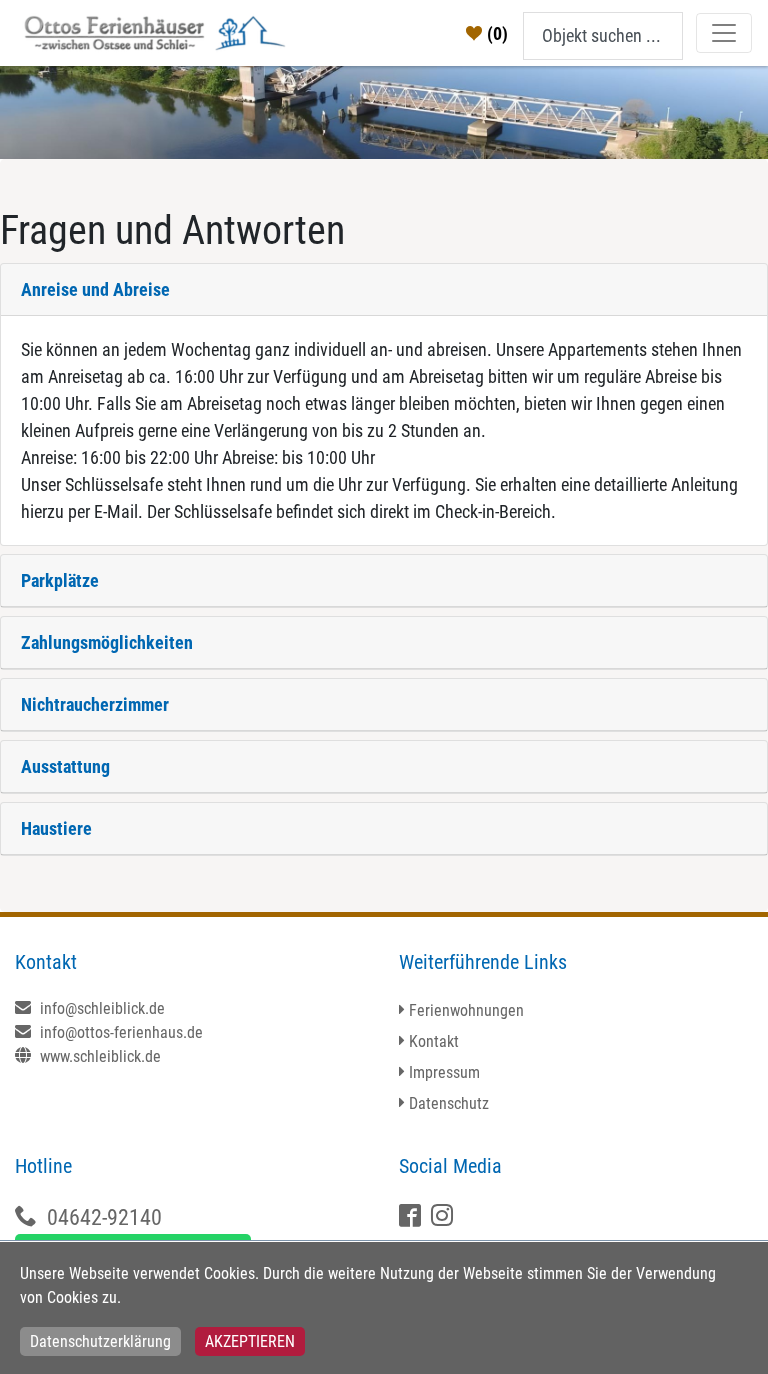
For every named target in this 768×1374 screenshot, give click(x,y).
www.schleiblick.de (98, 1056)
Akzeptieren (250, 1341)
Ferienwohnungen (466, 1010)
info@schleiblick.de (100, 1008)
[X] (444, 1217)
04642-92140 (104, 1217)
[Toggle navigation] (724, 33)
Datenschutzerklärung (100, 1341)
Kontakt (434, 1041)
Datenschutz (449, 1103)
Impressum (444, 1072)
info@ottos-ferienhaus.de (119, 1032)
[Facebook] (412, 1217)
